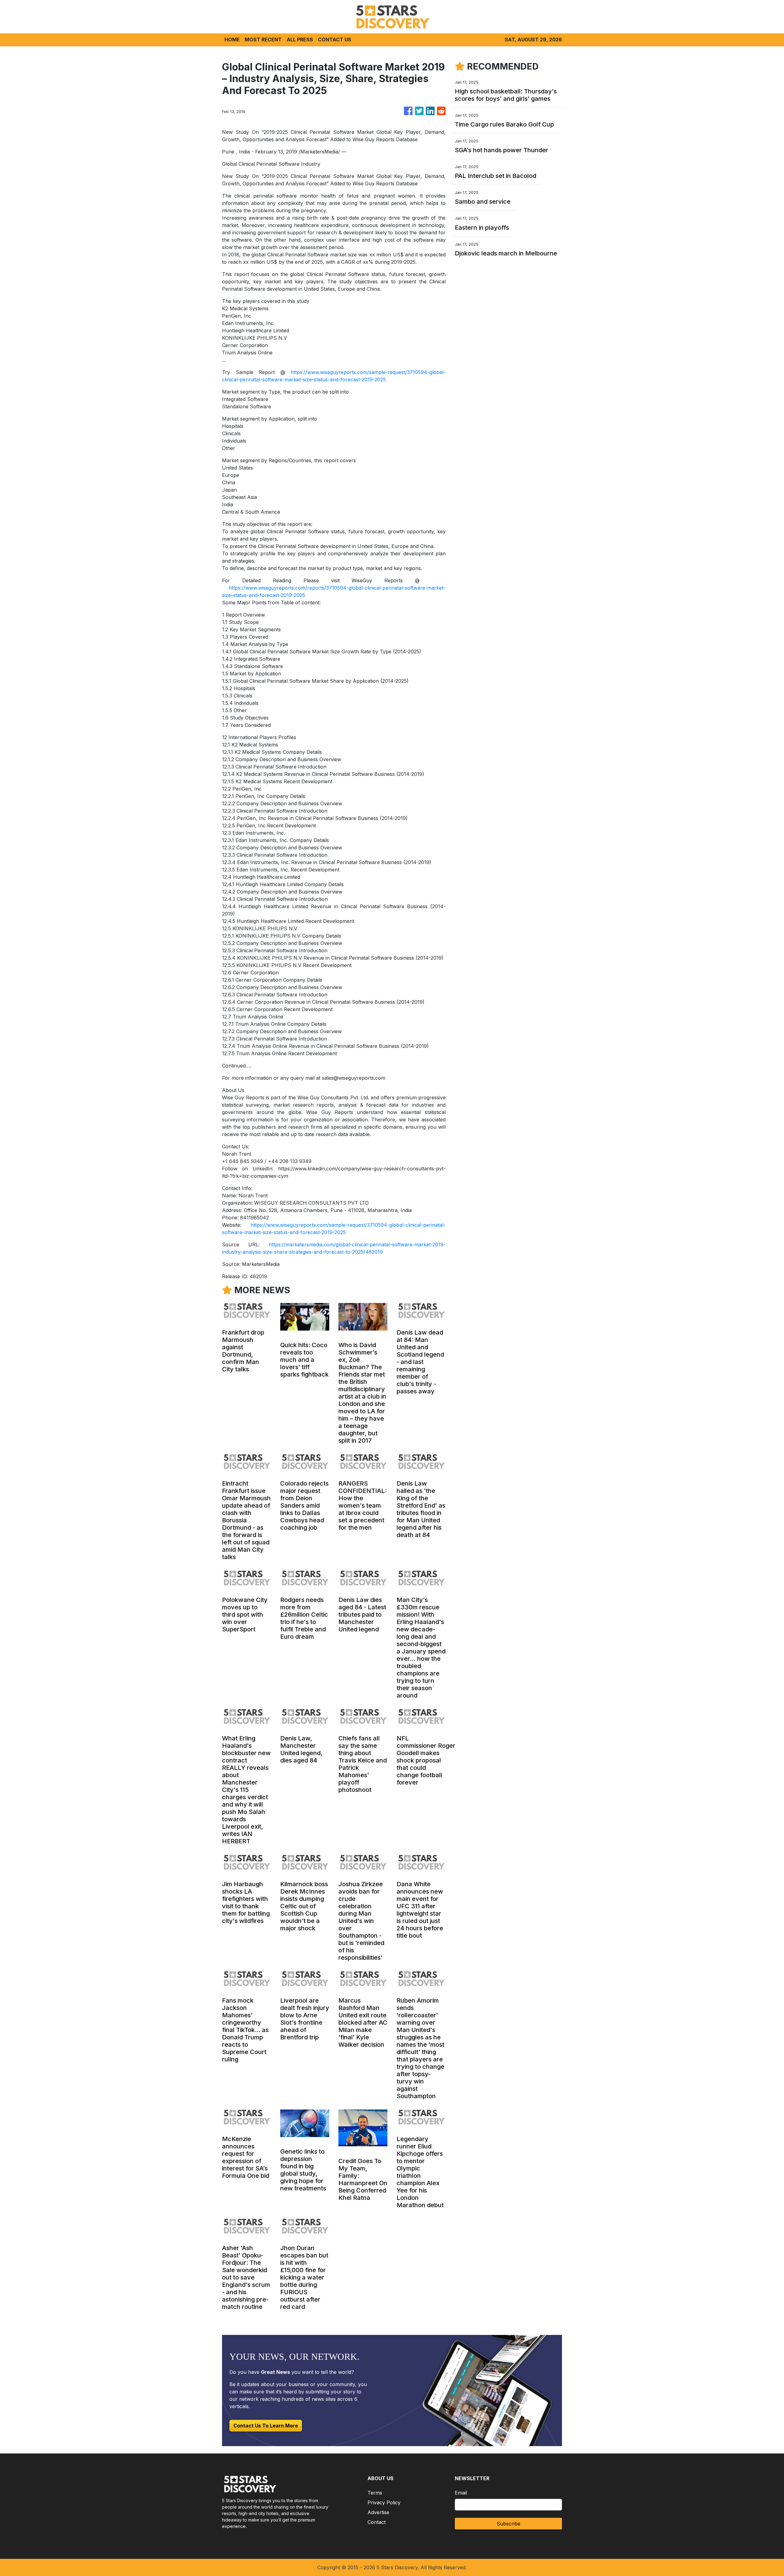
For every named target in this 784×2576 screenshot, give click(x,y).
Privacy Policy (384, 2502)
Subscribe (509, 2524)
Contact (377, 2522)
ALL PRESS (300, 40)
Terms (375, 2493)
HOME (232, 40)
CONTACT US (335, 40)
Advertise (378, 2512)
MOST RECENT (263, 40)
